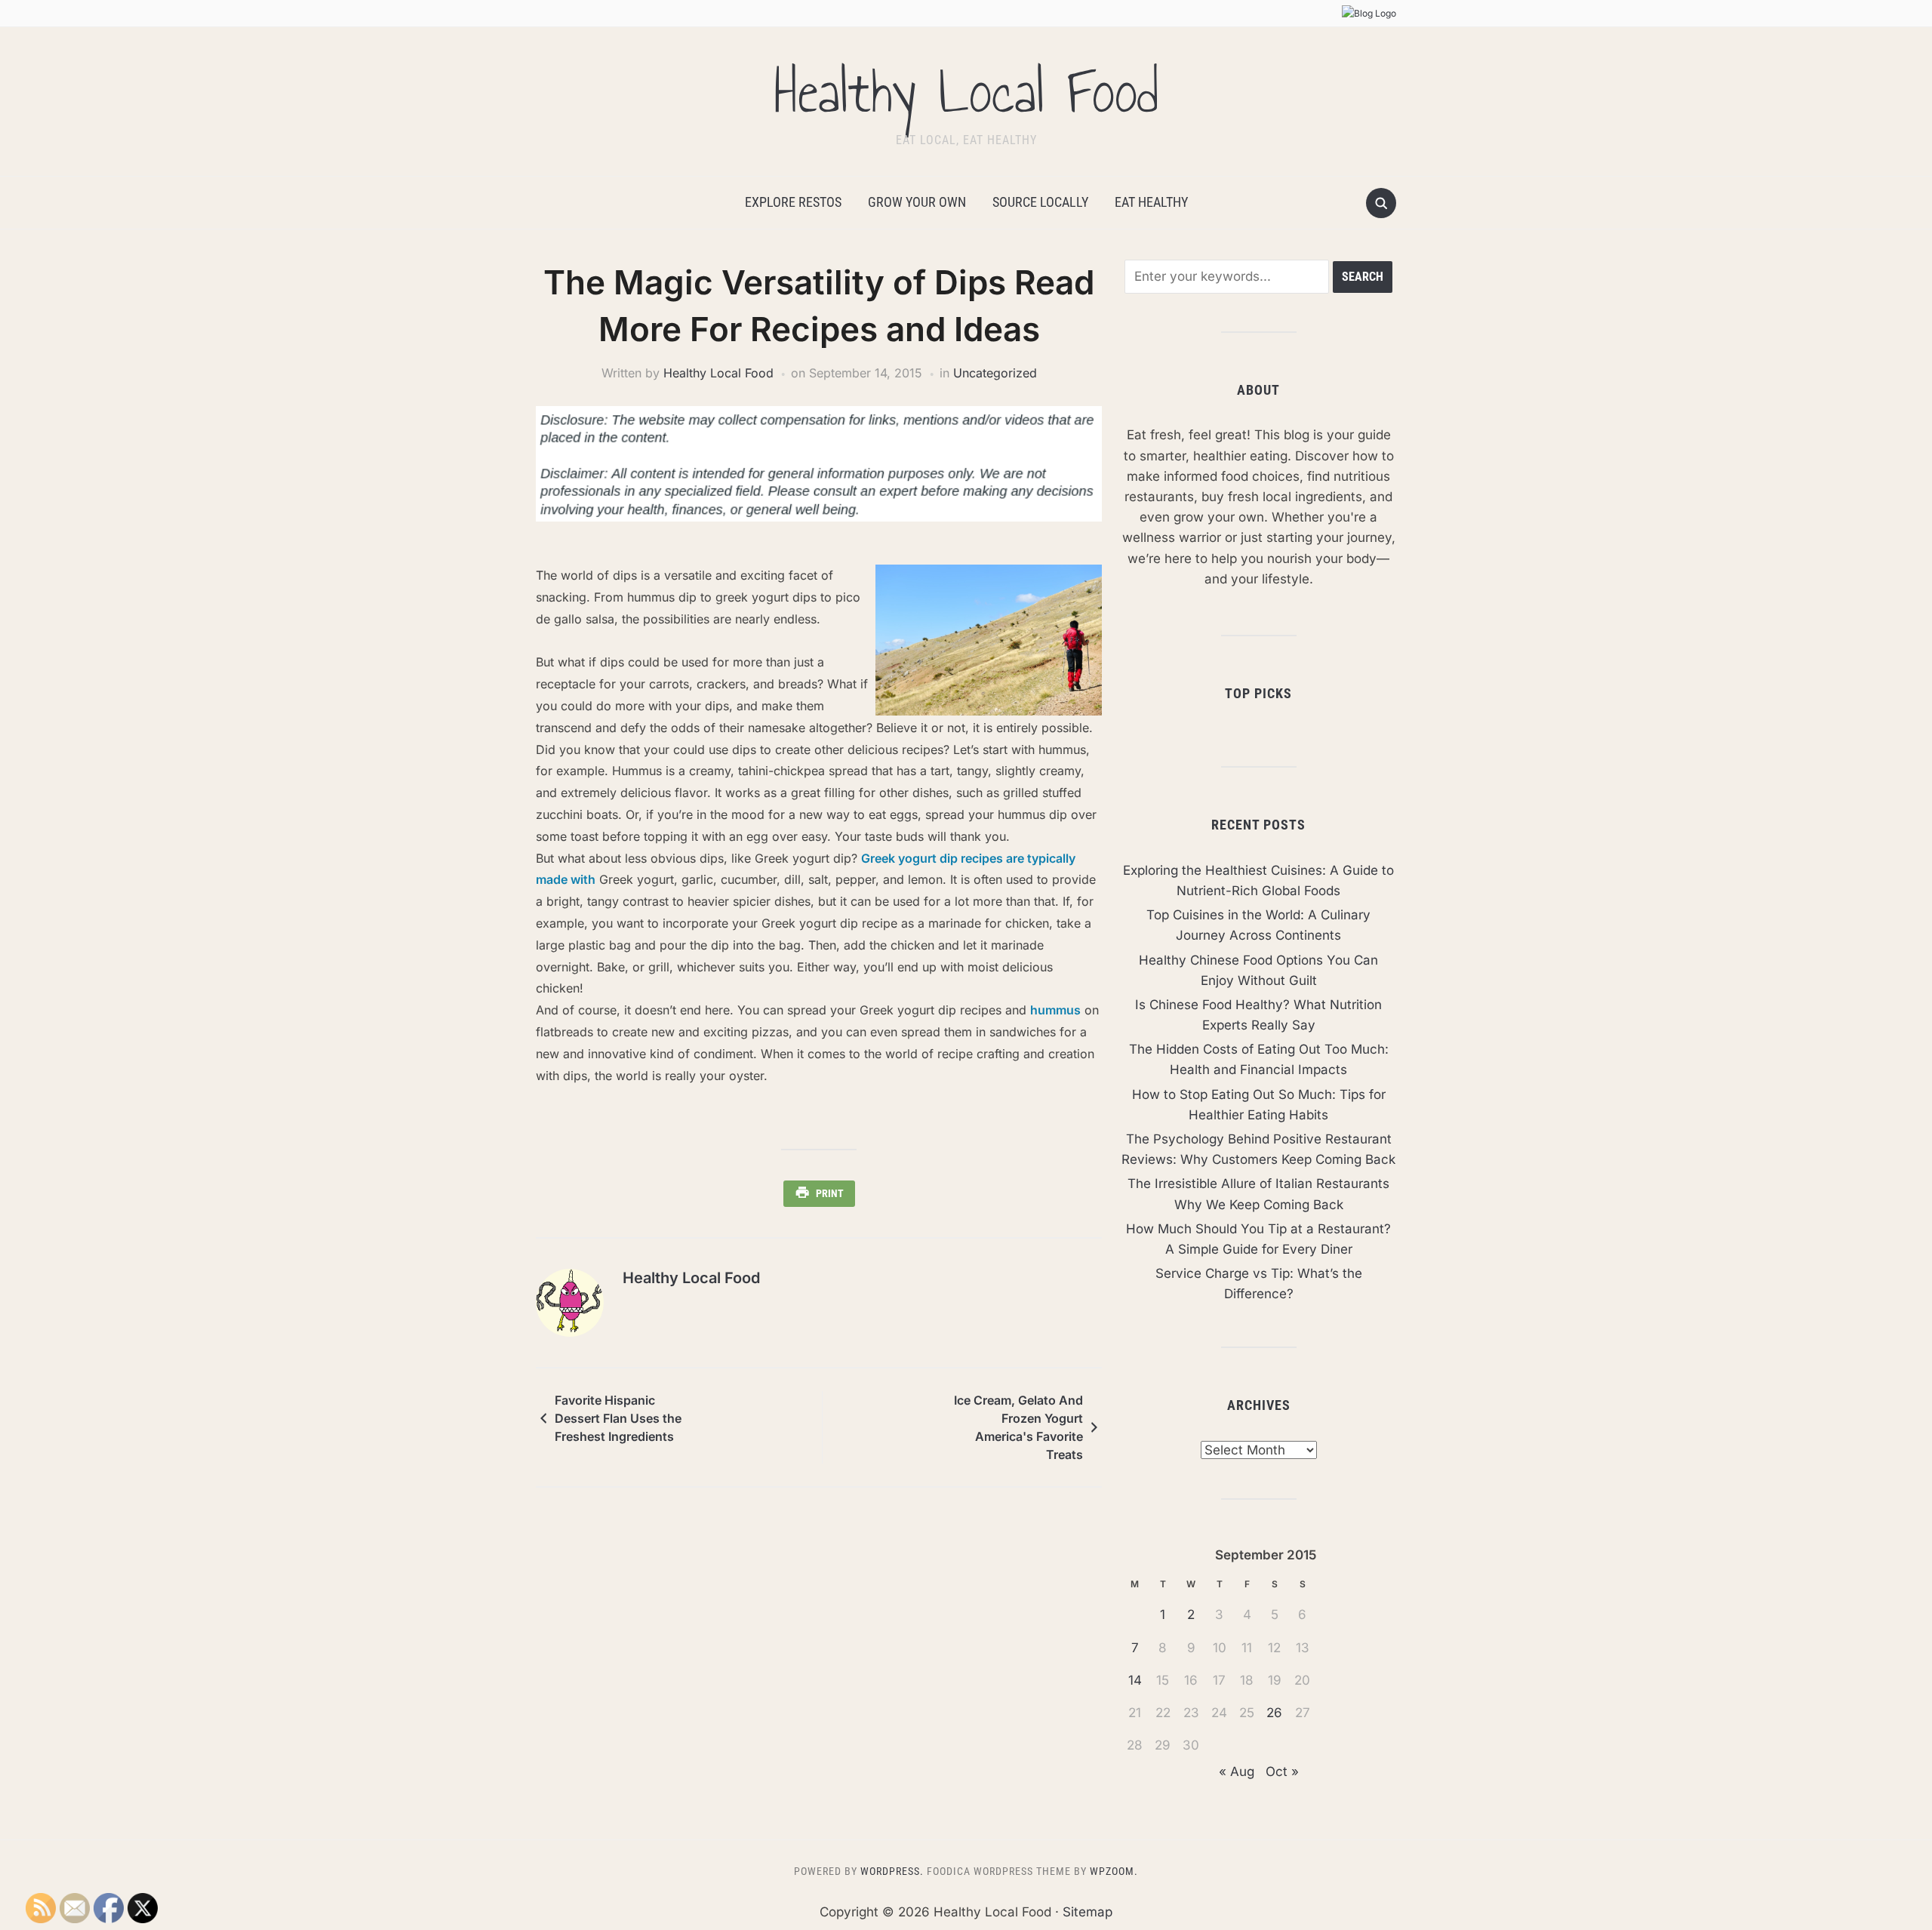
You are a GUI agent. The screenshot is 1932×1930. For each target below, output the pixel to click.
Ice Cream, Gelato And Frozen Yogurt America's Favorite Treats (1018, 1427)
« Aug (1237, 1771)
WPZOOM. (1114, 1871)
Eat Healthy (1151, 202)
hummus (1055, 1010)
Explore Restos (793, 202)
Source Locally (1040, 202)
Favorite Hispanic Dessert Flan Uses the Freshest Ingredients (618, 1418)
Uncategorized (995, 373)
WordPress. (892, 1871)
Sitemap (1088, 1912)
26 (1274, 1713)
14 (1135, 1680)
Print (830, 1193)
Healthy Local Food (966, 92)
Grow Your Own (917, 202)
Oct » (1282, 1771)
